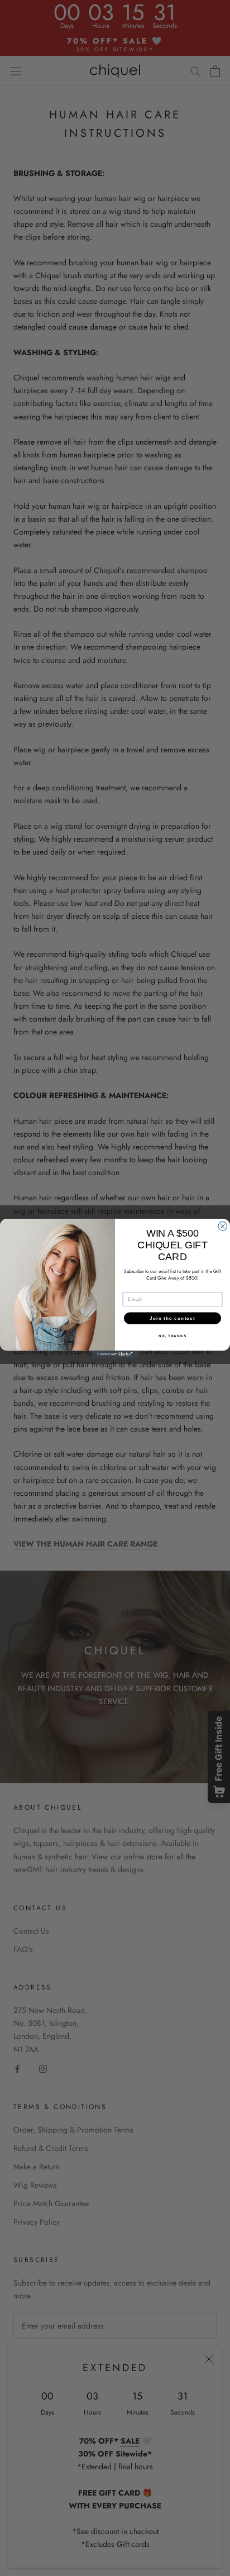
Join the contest (172, 1318)
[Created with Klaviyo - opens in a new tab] (115, 1354)
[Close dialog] (223, 1226)
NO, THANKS (172, 1336)
